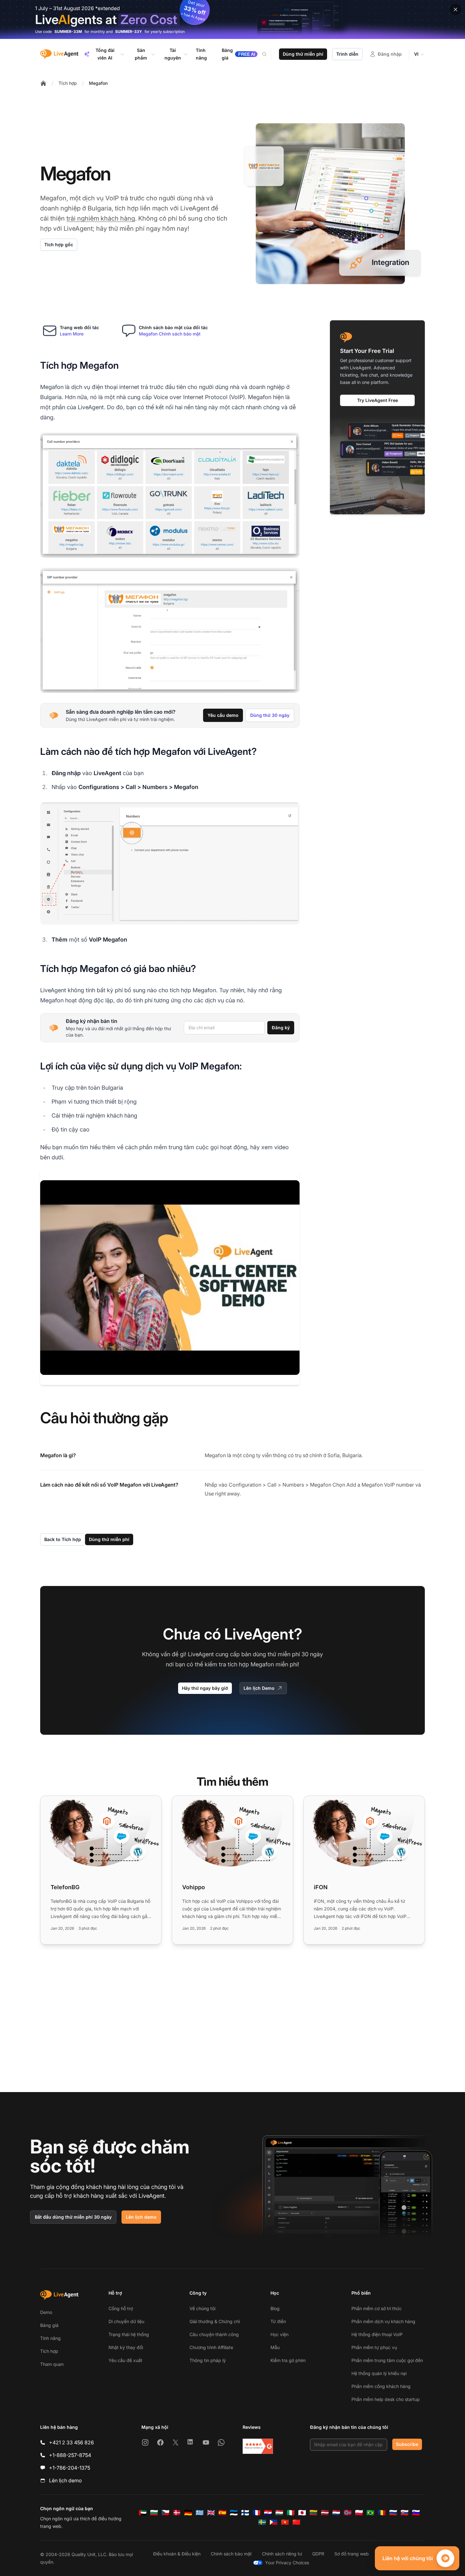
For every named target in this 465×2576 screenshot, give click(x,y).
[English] (211, 2513)
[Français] (257, 2513)
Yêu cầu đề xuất (125, 2360)
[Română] (382, 2513)
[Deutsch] (188, 2513)
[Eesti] (234, 2513)
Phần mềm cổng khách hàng (381, 2386)
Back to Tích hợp (63, 1539)
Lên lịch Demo (259, 1688)
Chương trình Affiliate (211, 2347)
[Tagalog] (274, 2522)
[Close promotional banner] (456, 9)
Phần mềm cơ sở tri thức (377, 2308)
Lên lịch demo (141, 2217)
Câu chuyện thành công (214, 2334)
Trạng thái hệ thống (129, 2334)
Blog (275, 2308)
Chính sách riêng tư (282, 2554)
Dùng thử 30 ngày (270, 715)
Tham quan (52, 2364)
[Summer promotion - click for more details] (232, 19)
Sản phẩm (141, 54)
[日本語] (302, 2513)
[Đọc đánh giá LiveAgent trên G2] (258, 2446)
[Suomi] (245, 2513)
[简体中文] (296, 2522)
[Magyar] (279, 2513)
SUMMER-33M (68, 31)
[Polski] (359, 2513)
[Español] (222, 2513)
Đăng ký (281, 1028)
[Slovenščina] (416, 2513)
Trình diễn (347, 54)
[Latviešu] (325, 2513)
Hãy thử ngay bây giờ (205, 1688)
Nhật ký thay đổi (126, 2347)
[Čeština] (165, 2513)
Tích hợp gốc (59, 244)
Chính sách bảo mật (231, 2554)
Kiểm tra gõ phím (288, 2360)
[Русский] (393, 2513)
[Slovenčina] (405, 2513)
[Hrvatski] (268, 2513)
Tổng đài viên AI (105, 54)
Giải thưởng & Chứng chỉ (215, 2321)
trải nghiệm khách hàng (101, 218)
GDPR (318, 2554)
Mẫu (275, 2347)
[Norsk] (348, 2513)
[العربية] (143, 2513)
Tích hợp (68, 83)
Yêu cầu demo (223, 715)
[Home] (43, 83)
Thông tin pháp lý (208, 2360)
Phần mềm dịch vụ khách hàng (383, 2321)
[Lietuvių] (313, 2513)
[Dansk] (177, 2513)
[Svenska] (262, 2522)
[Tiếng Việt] (285, 2522)
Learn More (72, 334)
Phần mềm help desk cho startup (386, 2399)
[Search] (268, 54)
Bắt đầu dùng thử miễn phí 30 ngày (73, 2217)
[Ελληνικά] (200, 2513)
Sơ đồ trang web (352, 2554)
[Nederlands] (336, 2513)
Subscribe (407, 2444)
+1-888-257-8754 (70, 2455)
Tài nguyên (173, 54)
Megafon (98, 83)
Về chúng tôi (202, 2308)
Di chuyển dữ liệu (126, 2321)
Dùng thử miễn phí (303, 54)
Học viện (279, 2334)
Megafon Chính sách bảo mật (170, 334)
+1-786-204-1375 (70, 2468)
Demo (46, 2312)
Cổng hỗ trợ (121, 2308)
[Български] (154, 2513)
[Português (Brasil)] (370, 2513)
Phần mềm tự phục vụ (374, 2347)
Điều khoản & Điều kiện (177, 2554)
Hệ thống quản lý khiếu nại (379, 2373)
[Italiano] (291, 2513)
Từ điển (278, 2321)
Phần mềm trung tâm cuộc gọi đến (387, 2360)
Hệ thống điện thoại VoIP (377, 2334)
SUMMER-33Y (129, 31)
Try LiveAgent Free (378, 400)
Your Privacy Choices (287, 2563)
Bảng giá (49, 2325)
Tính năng (50, 2338)
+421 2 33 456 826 (71, 2442)
